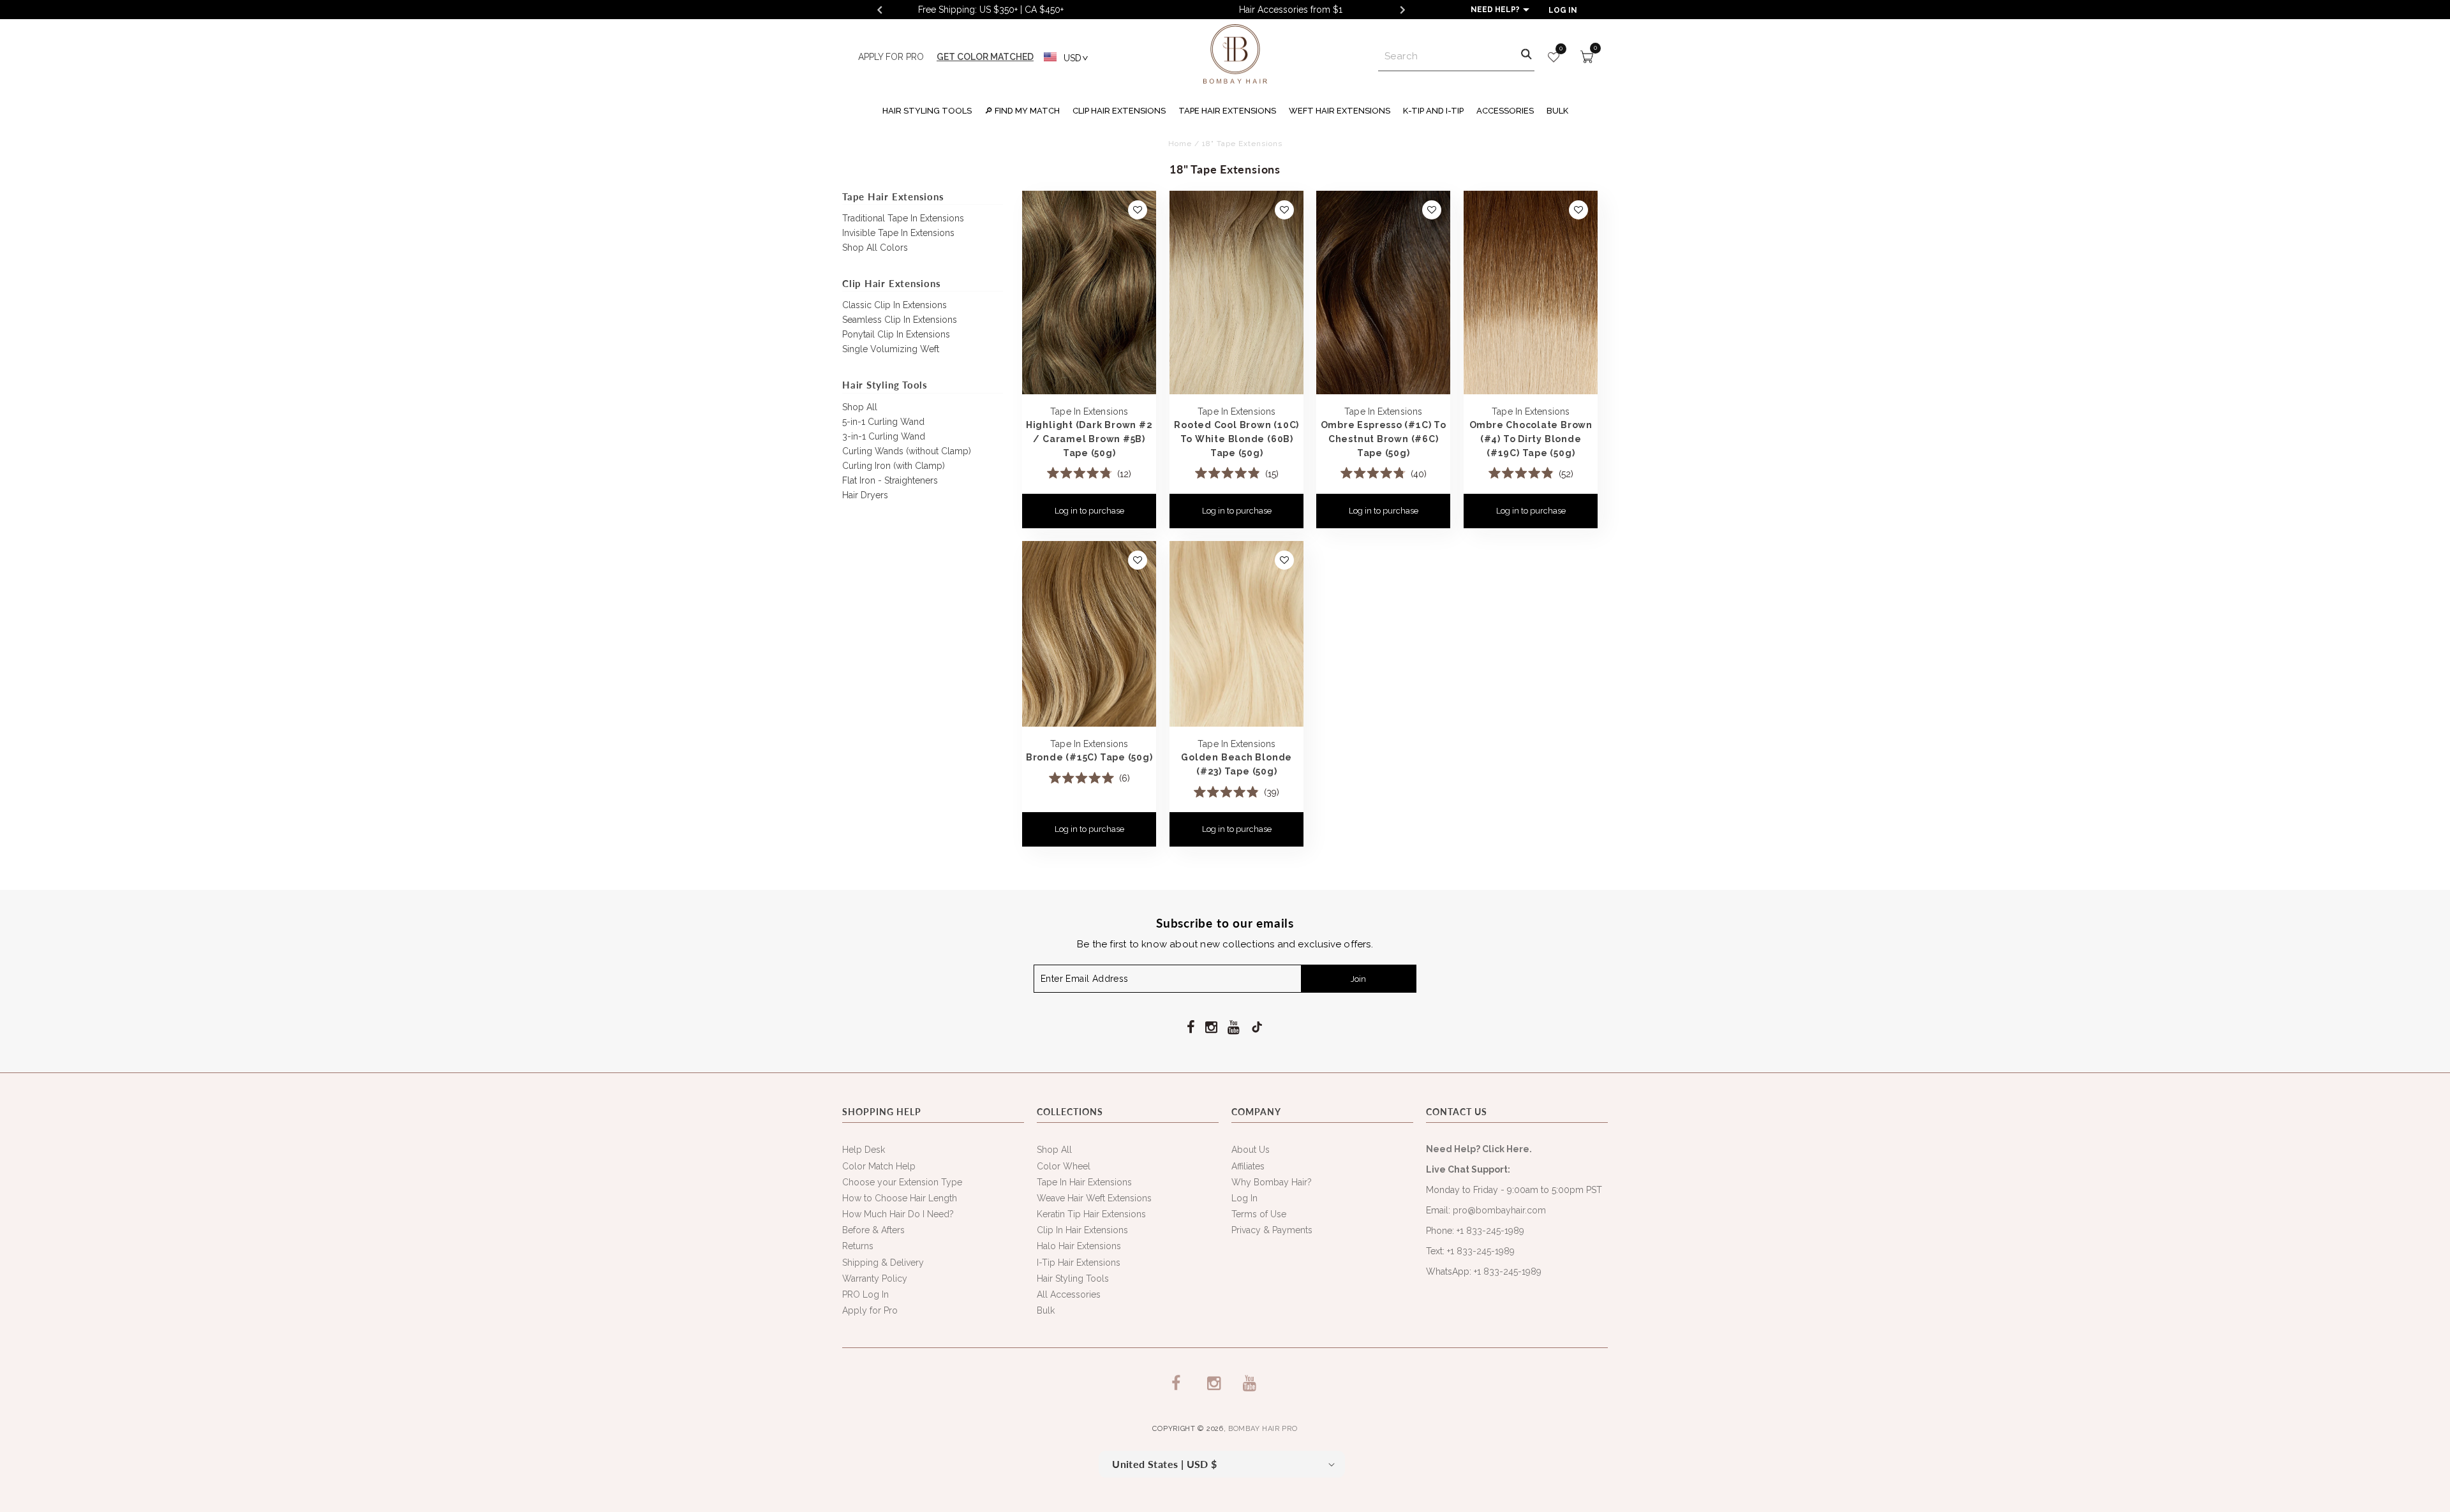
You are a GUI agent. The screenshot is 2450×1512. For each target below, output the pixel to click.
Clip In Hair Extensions (1082, 1230)
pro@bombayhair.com (1499, 1210)
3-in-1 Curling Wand (884, 436)
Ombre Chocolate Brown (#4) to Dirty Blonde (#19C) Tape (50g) (1530, 438)
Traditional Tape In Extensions (903, 218)
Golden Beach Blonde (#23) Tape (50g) (1236, 764)
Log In (1244, 1198)
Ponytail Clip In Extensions (896, 334)
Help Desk (864, 1150)
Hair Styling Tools (1073, 1279)
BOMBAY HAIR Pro (1263, 1429)
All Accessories (1069, 1294)
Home (1180, 144)
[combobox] (1456, 57)
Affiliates (1248, 1166)
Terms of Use (1259, 1214)
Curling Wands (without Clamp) (907, 451)
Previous (879, 10)
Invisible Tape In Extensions (898, 233)
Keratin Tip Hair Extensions (1091, 1214)
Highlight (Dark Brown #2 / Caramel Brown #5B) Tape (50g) (1089, 438)
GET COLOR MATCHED (985, 57)
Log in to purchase (1089, 511)
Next (1402, 10)
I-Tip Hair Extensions (1079, 1263)
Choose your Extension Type (902, 1182)
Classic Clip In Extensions (895, 305)
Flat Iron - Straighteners (890, 480)
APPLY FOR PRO (891, 57)
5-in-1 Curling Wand (883, 422)
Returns (858, 1246)
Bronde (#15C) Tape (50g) (1089, 757)
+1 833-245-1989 (1490, 1231)
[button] (927, 109)
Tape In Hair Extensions (1084, 1182)
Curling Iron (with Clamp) (894, 466)
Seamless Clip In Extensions (900, 320)
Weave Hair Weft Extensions (1094, 1198)
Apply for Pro (870, 1310)
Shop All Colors (875, 248)
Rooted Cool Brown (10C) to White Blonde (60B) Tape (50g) (1236, 438)
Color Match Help (879, 1166)
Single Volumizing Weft (891, 349)
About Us (1251, 1150)
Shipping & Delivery (883, 1263)
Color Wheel (1064, 1166)
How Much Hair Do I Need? (898, 1214)
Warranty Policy (875, 1279)
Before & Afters (873, 1230)
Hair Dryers (865, 495)
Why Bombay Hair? (1272, 1182)
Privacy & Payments (1272, 1230)
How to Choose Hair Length (900, 1198)
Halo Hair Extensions (1079, 1246)
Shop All (860, 407)
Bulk (1046, 1310)
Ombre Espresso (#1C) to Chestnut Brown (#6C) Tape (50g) (1384, 438)
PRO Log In (865, 1294)
